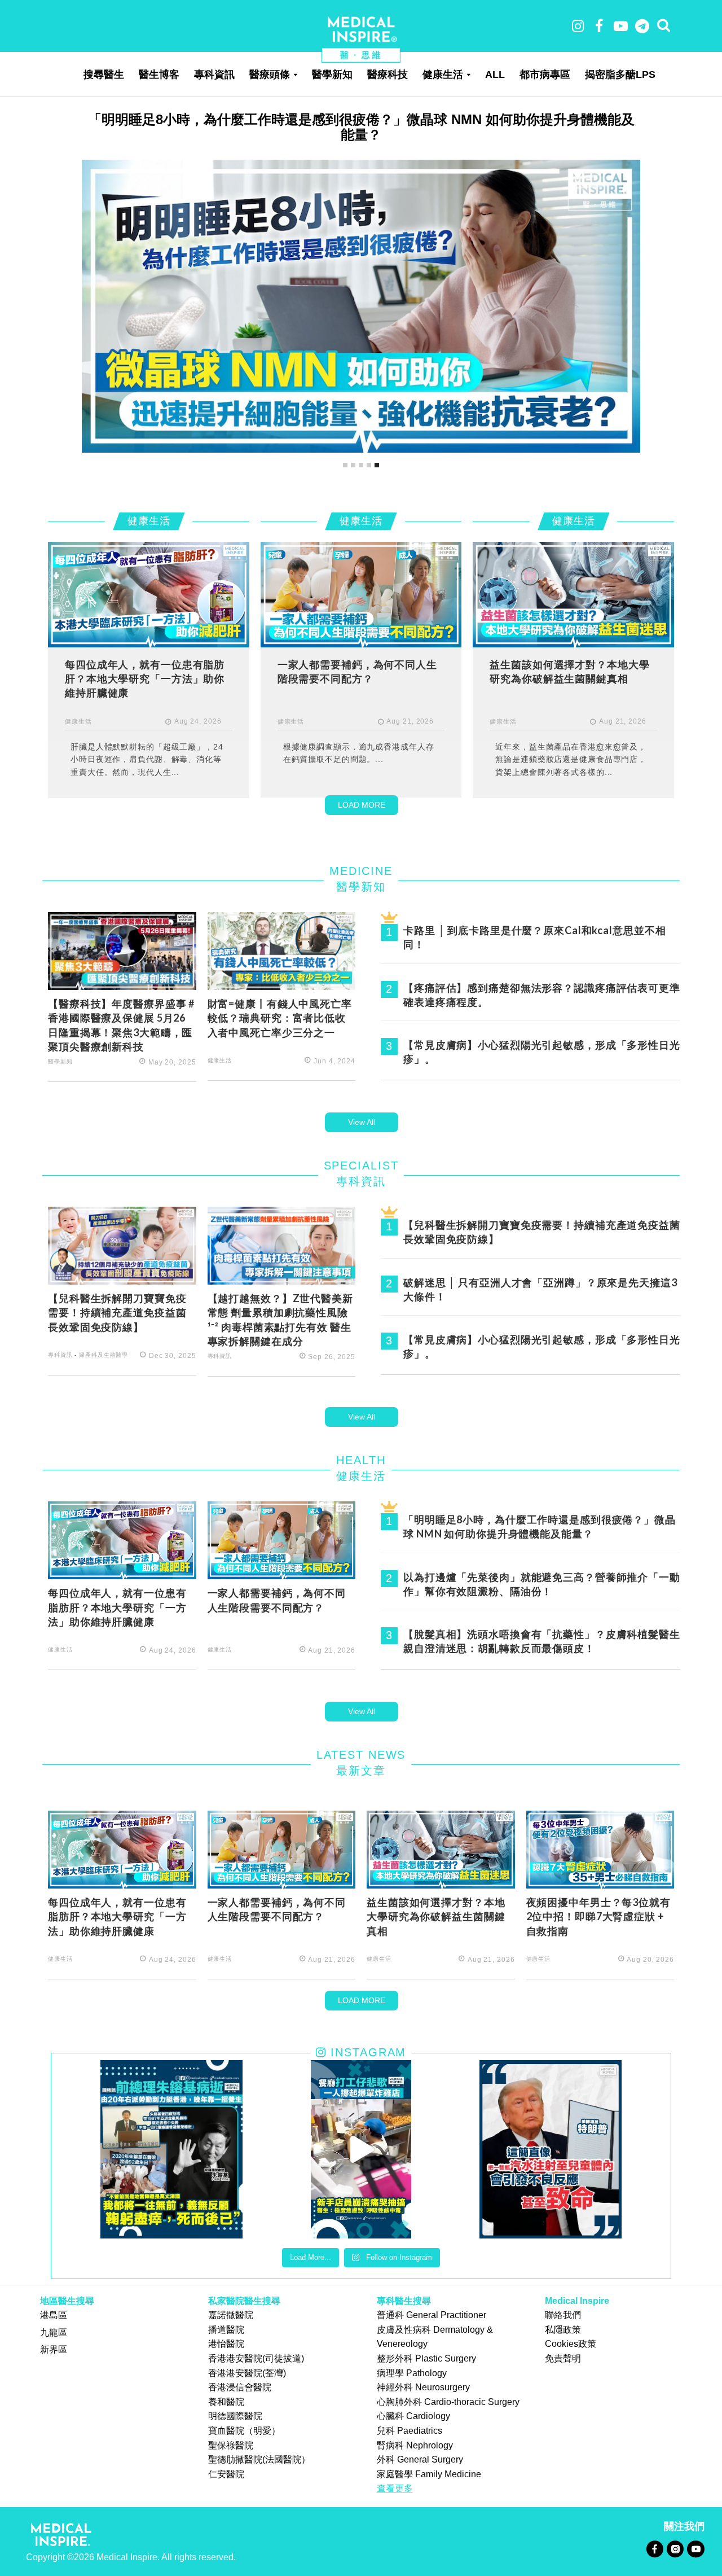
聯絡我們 (563, 2315)
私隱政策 (563, 2330)
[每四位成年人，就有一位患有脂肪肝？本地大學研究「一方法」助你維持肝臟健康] (361, 434)
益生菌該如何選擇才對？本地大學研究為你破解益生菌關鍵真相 (569, 671)
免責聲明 (563, 2358)
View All (362, 1122)
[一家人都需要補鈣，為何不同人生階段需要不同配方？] (361, 594)
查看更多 (395, 2488)
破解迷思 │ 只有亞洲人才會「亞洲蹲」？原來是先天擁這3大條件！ (540, 1289)
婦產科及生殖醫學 (104, 1355)
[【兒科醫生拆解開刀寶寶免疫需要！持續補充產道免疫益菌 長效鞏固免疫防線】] (122, 1245)
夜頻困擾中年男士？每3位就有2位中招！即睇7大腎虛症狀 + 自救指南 (598, 1916)
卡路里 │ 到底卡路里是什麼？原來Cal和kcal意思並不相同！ (534, 937)
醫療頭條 (270, 75)
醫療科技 (388, 75)
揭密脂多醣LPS (620, 75)
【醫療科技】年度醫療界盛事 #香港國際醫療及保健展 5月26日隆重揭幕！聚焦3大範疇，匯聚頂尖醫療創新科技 (121, 1025)
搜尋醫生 (104, 75)
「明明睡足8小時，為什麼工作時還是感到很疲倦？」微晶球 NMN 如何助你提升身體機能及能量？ (540, 1526)
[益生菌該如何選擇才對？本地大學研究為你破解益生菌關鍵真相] (573, 594)
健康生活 (443, 75)
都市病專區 (545, 75)
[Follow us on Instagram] (675, 2549)
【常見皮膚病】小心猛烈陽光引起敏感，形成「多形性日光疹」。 (542, 1052)
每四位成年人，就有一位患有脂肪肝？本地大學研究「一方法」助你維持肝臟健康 (361, 119)
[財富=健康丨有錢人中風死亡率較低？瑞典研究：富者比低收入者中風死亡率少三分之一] (282, 950)
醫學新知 (332, 75)
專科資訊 (214, 75)
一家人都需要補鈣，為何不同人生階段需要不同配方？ (357, 671)
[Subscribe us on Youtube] (695, 2549)
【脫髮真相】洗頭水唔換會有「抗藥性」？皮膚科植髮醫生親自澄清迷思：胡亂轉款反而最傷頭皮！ (542, 1641)
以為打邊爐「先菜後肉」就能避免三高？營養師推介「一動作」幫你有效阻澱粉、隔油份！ (542, 1584)
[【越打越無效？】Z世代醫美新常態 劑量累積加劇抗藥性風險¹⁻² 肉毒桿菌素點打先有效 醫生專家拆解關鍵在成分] (282, 1245)
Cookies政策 (571, 2344)
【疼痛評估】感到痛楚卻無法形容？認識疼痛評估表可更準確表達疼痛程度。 (542, 995)
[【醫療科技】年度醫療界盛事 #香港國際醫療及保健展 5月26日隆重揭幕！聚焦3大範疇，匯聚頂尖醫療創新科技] (122, 950)
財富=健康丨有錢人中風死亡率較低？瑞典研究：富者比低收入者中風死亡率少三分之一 (280, 1018)
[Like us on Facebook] (655, 2549)
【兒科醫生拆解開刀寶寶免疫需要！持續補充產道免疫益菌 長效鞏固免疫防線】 (117, 1313)
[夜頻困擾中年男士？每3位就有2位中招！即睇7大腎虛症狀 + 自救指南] (600, 1849)
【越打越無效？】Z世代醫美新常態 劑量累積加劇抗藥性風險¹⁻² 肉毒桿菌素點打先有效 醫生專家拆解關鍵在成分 (280, 1320)
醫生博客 (159, 75)
